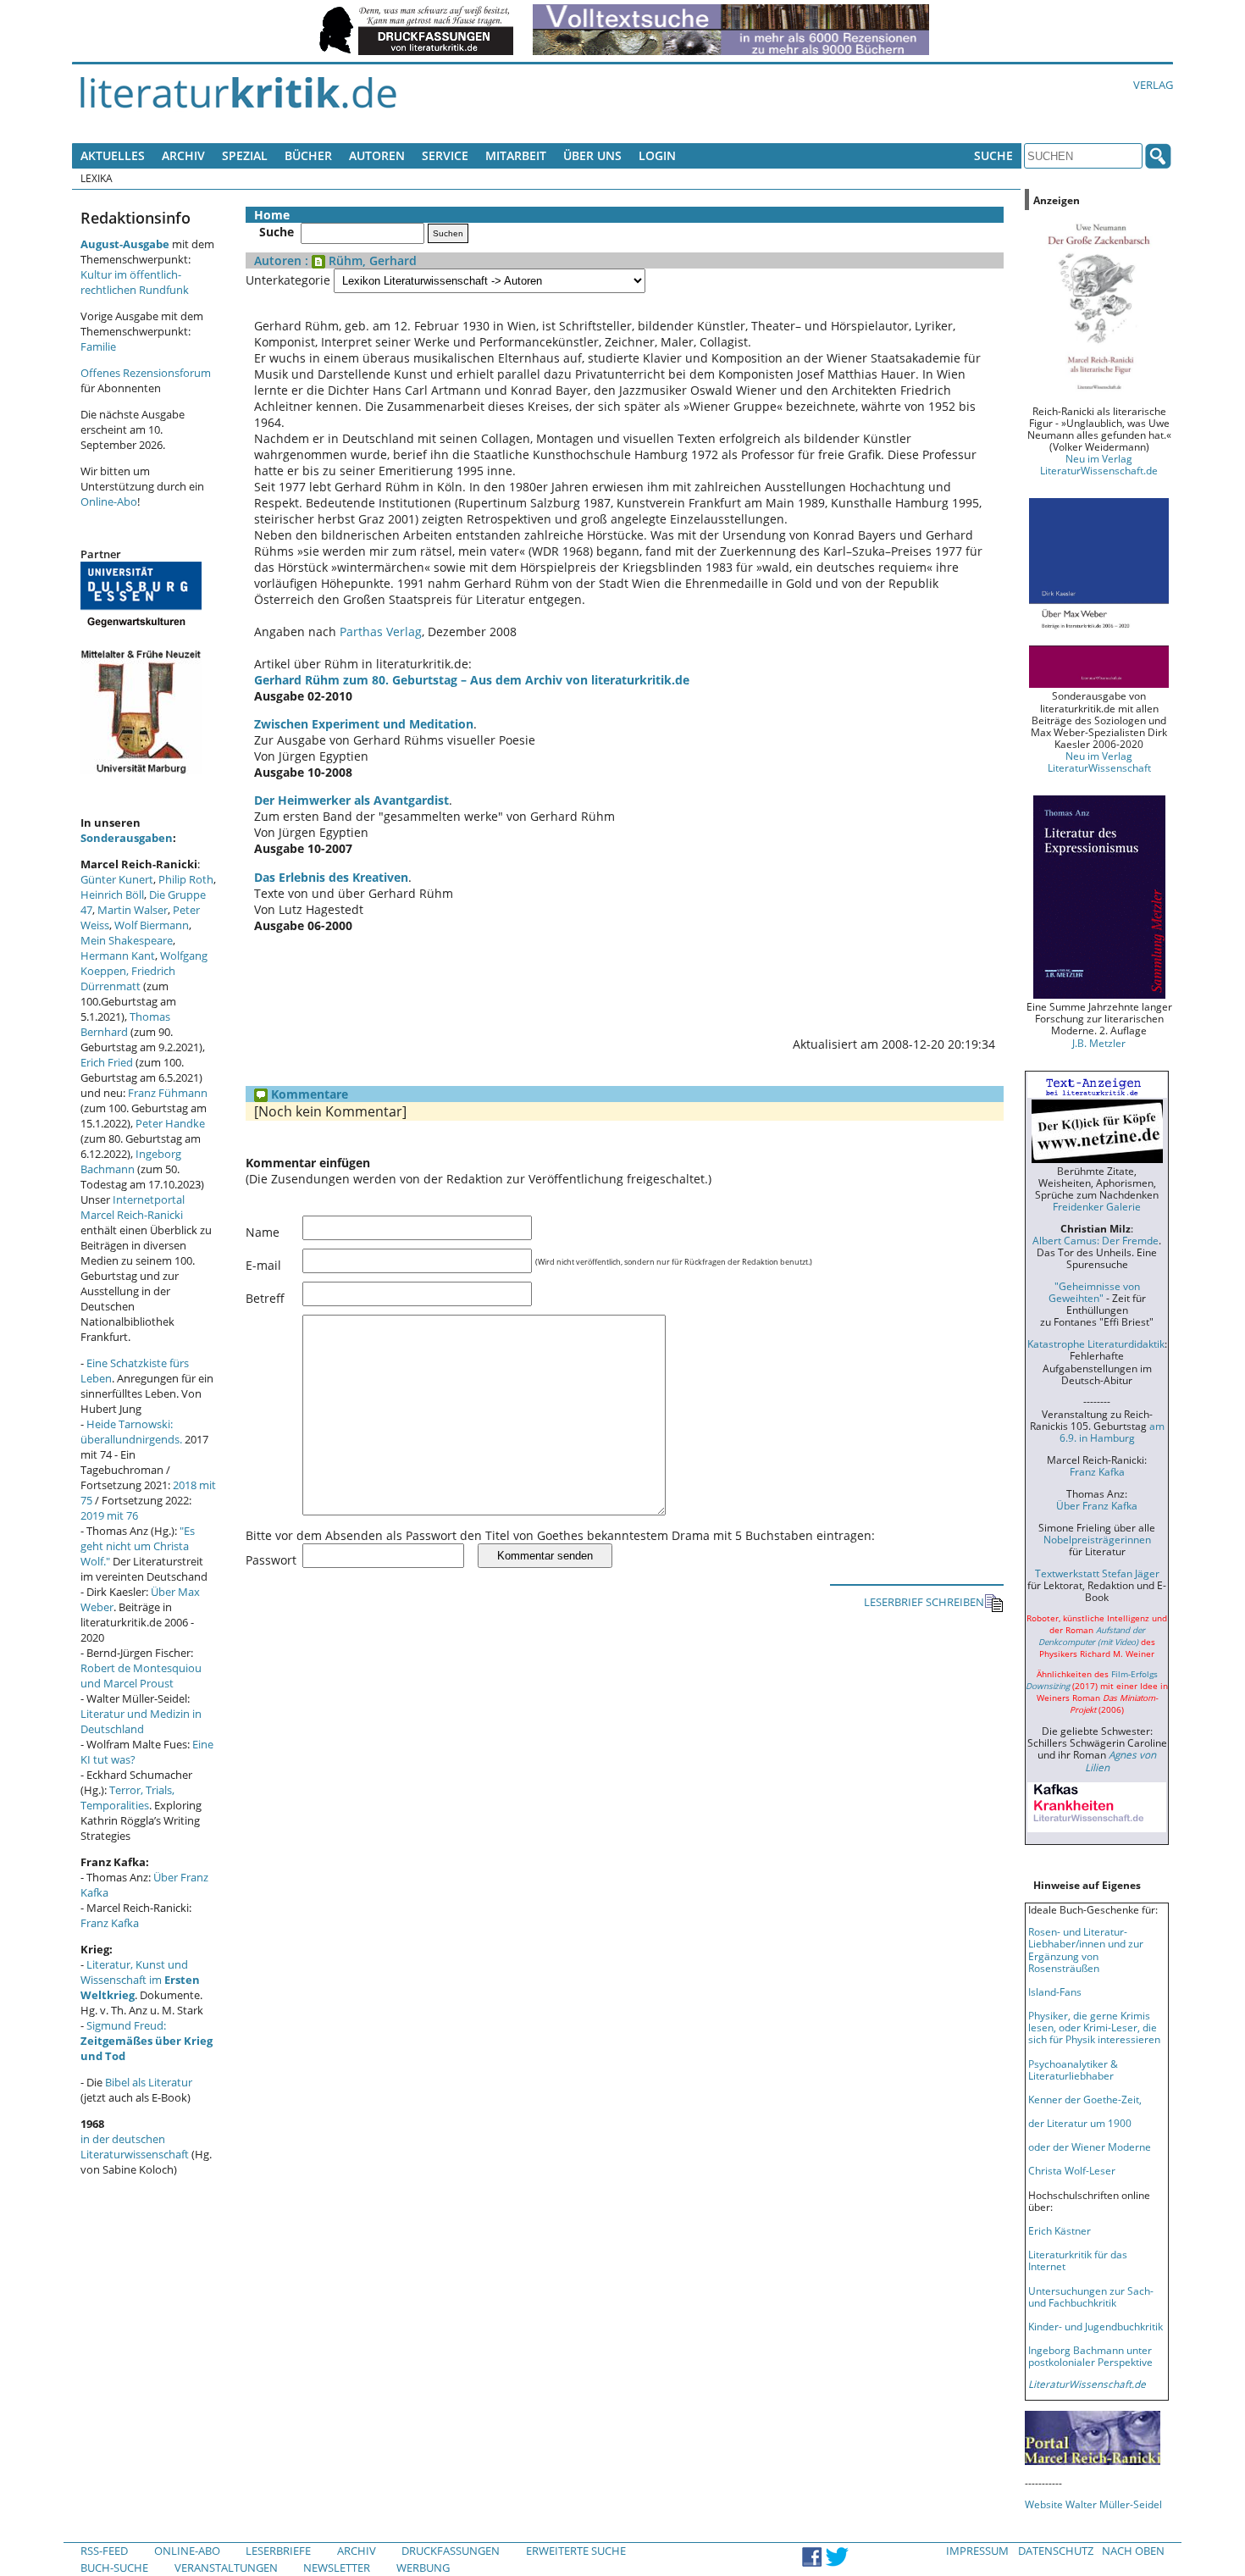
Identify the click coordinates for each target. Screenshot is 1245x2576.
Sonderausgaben (127, 838)
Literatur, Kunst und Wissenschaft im (140, 1980)
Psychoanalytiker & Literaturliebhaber (1073, 2069)
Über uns (592, 155)
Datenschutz (1056, 2551)
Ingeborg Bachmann (131, 1161)
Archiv (183, 155)
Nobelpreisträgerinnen (1097, 1539)
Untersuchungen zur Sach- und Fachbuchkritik (1091, 2296)
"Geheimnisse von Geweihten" (1094, 1292)
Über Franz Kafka (1097, 1505)
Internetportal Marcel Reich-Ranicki (133, 1207)
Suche (993, 155)
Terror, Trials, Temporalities (127, 1798)
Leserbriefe (278, 2551)
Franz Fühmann (168, 1093)
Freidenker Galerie (1097, 1206)
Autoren (377, 155)
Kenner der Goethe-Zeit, (1085, 2099)
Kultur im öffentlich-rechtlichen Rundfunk (135, 282)
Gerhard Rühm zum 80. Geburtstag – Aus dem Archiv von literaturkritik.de (472, 680)
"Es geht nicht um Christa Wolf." (138, 1546)
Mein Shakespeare (127, 940)
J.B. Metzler (1099, 1043)
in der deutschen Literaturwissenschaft (135, 2147)
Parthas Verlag (381, 632)
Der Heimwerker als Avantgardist (351, 800)
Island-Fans (1055, 1992)
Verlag (1153, 85)
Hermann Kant (118, 956)
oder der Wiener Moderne (1090, 2147)
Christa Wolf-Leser (1072, 2170)
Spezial (245, 155)
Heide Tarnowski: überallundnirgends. (131, 1432)
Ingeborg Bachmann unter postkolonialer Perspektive (1090, 2356)
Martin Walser (133, 910)
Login (657, 155)
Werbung (423, 2568)
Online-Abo (109, 501)
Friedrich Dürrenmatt (128, 978)
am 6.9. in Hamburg (1112, 1432)
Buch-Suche (114, 2568)
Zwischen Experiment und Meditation (364, 724)
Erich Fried (107, 1062)
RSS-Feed (104, 2551)
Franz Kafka (110, 1923)
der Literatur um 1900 (1080, 2123)
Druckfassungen (451, 2551)
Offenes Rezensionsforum (146, 373)
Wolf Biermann (152, 925)
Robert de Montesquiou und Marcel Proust (141, 1676)
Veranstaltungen (226, 2568)
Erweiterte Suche (576, 2551)
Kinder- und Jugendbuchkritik (1096, 2326)
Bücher (308, 155)
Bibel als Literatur (149, 2082)
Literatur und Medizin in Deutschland (141, 1721)
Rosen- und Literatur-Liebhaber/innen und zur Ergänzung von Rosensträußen (1086, 1949)
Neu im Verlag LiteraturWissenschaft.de (1099, 464)
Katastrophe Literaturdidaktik (1096, 1343)
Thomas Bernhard (125, 1024)
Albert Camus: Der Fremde (1096, 1240)
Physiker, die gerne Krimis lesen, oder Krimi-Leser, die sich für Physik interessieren (1094, 2027)
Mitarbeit (516, 155)
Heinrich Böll (112, 895)
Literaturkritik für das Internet (1078, 2260)
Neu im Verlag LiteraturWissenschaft (1099, 762)
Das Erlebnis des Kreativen (331, 877)
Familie (98, 346)
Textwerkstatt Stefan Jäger (1097, 1573)
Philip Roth (186, 879)
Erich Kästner (1060, 2230)
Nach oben (1133, 2551)
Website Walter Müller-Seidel (1093, 2504)
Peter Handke (170, 1123)
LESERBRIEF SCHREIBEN (924, 1602)
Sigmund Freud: (147, 2041)
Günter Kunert (117, 879)
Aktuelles (113, 155)
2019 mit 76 (109, 1515)
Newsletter (337, 2568)
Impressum (977, 2551)
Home (272, 215)
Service (445, 155)
